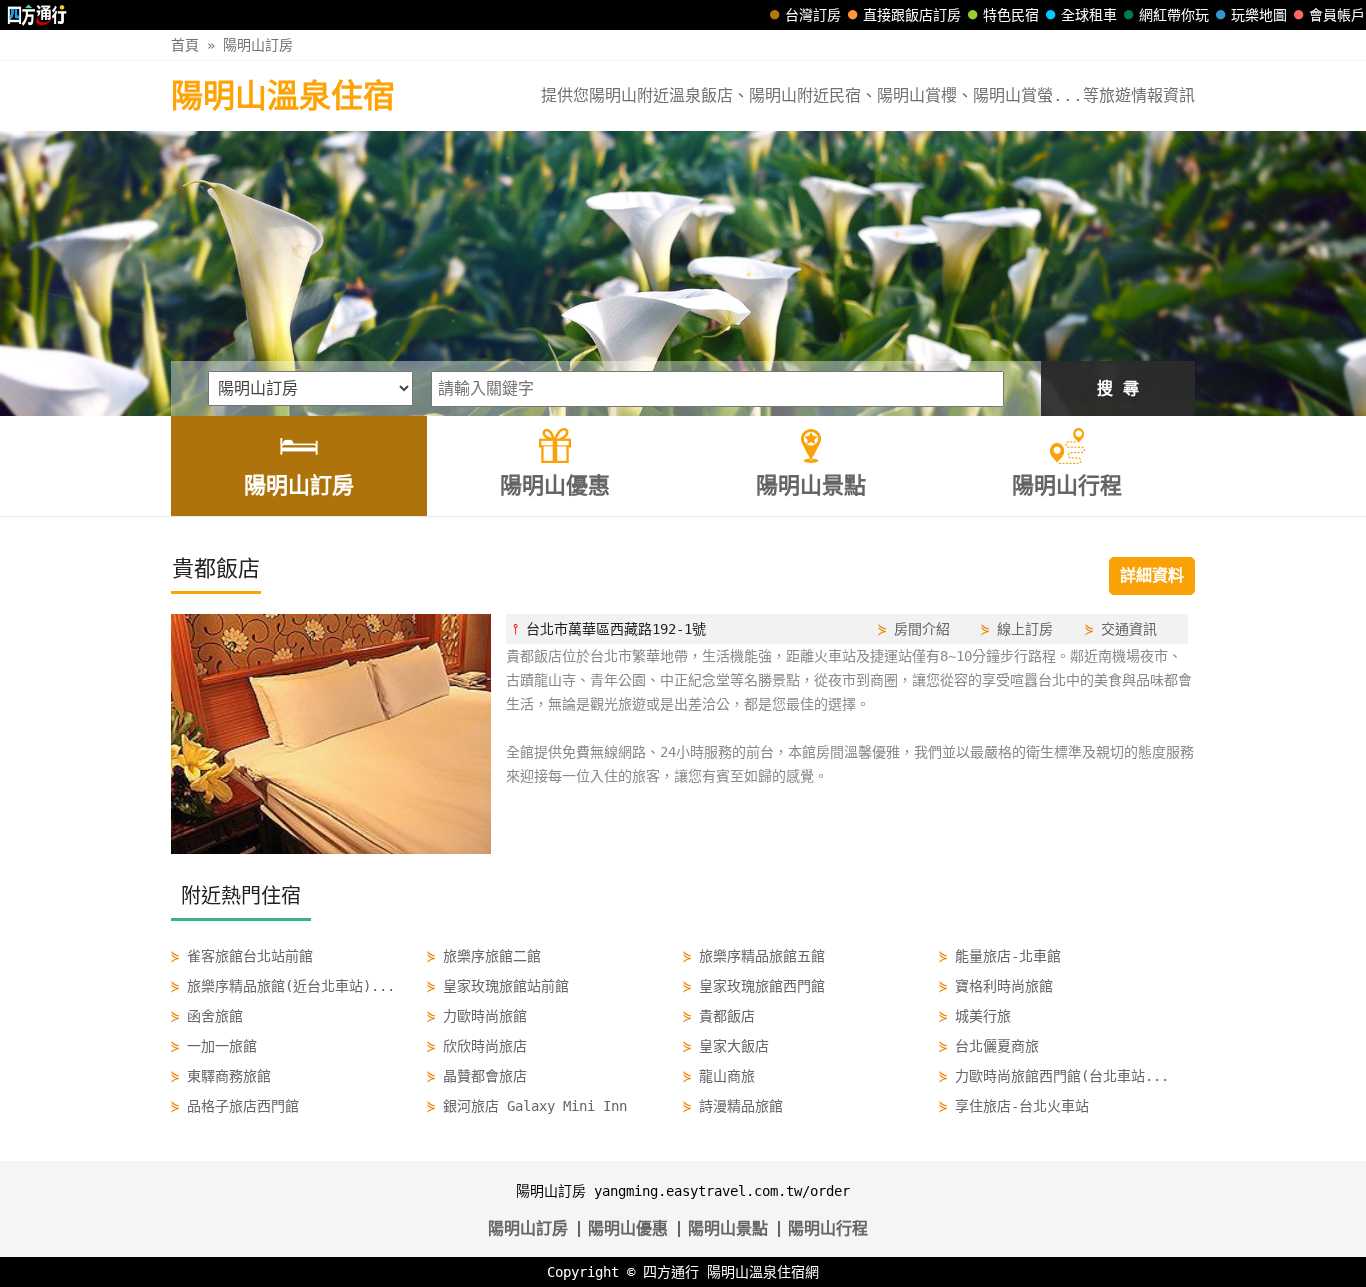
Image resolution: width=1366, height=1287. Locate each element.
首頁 (185, 45)
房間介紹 (922, 629)
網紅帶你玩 (1174, 15)
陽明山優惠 (628, 1228)
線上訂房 (1025, 629)
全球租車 (1089, 15)
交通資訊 (1129, 629)
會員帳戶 (1337, 15)
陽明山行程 (828, 1228)
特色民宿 (1011, 15)
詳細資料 (1152, 575)
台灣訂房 (813, 15)
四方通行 (671, 1272)
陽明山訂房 (258, 45)
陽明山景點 (728, 1228)
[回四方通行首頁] (37, 15)
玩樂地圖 (1259, 15)
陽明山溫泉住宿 (283, 96)
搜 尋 (1118, 388)
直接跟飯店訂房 (912, 15)
